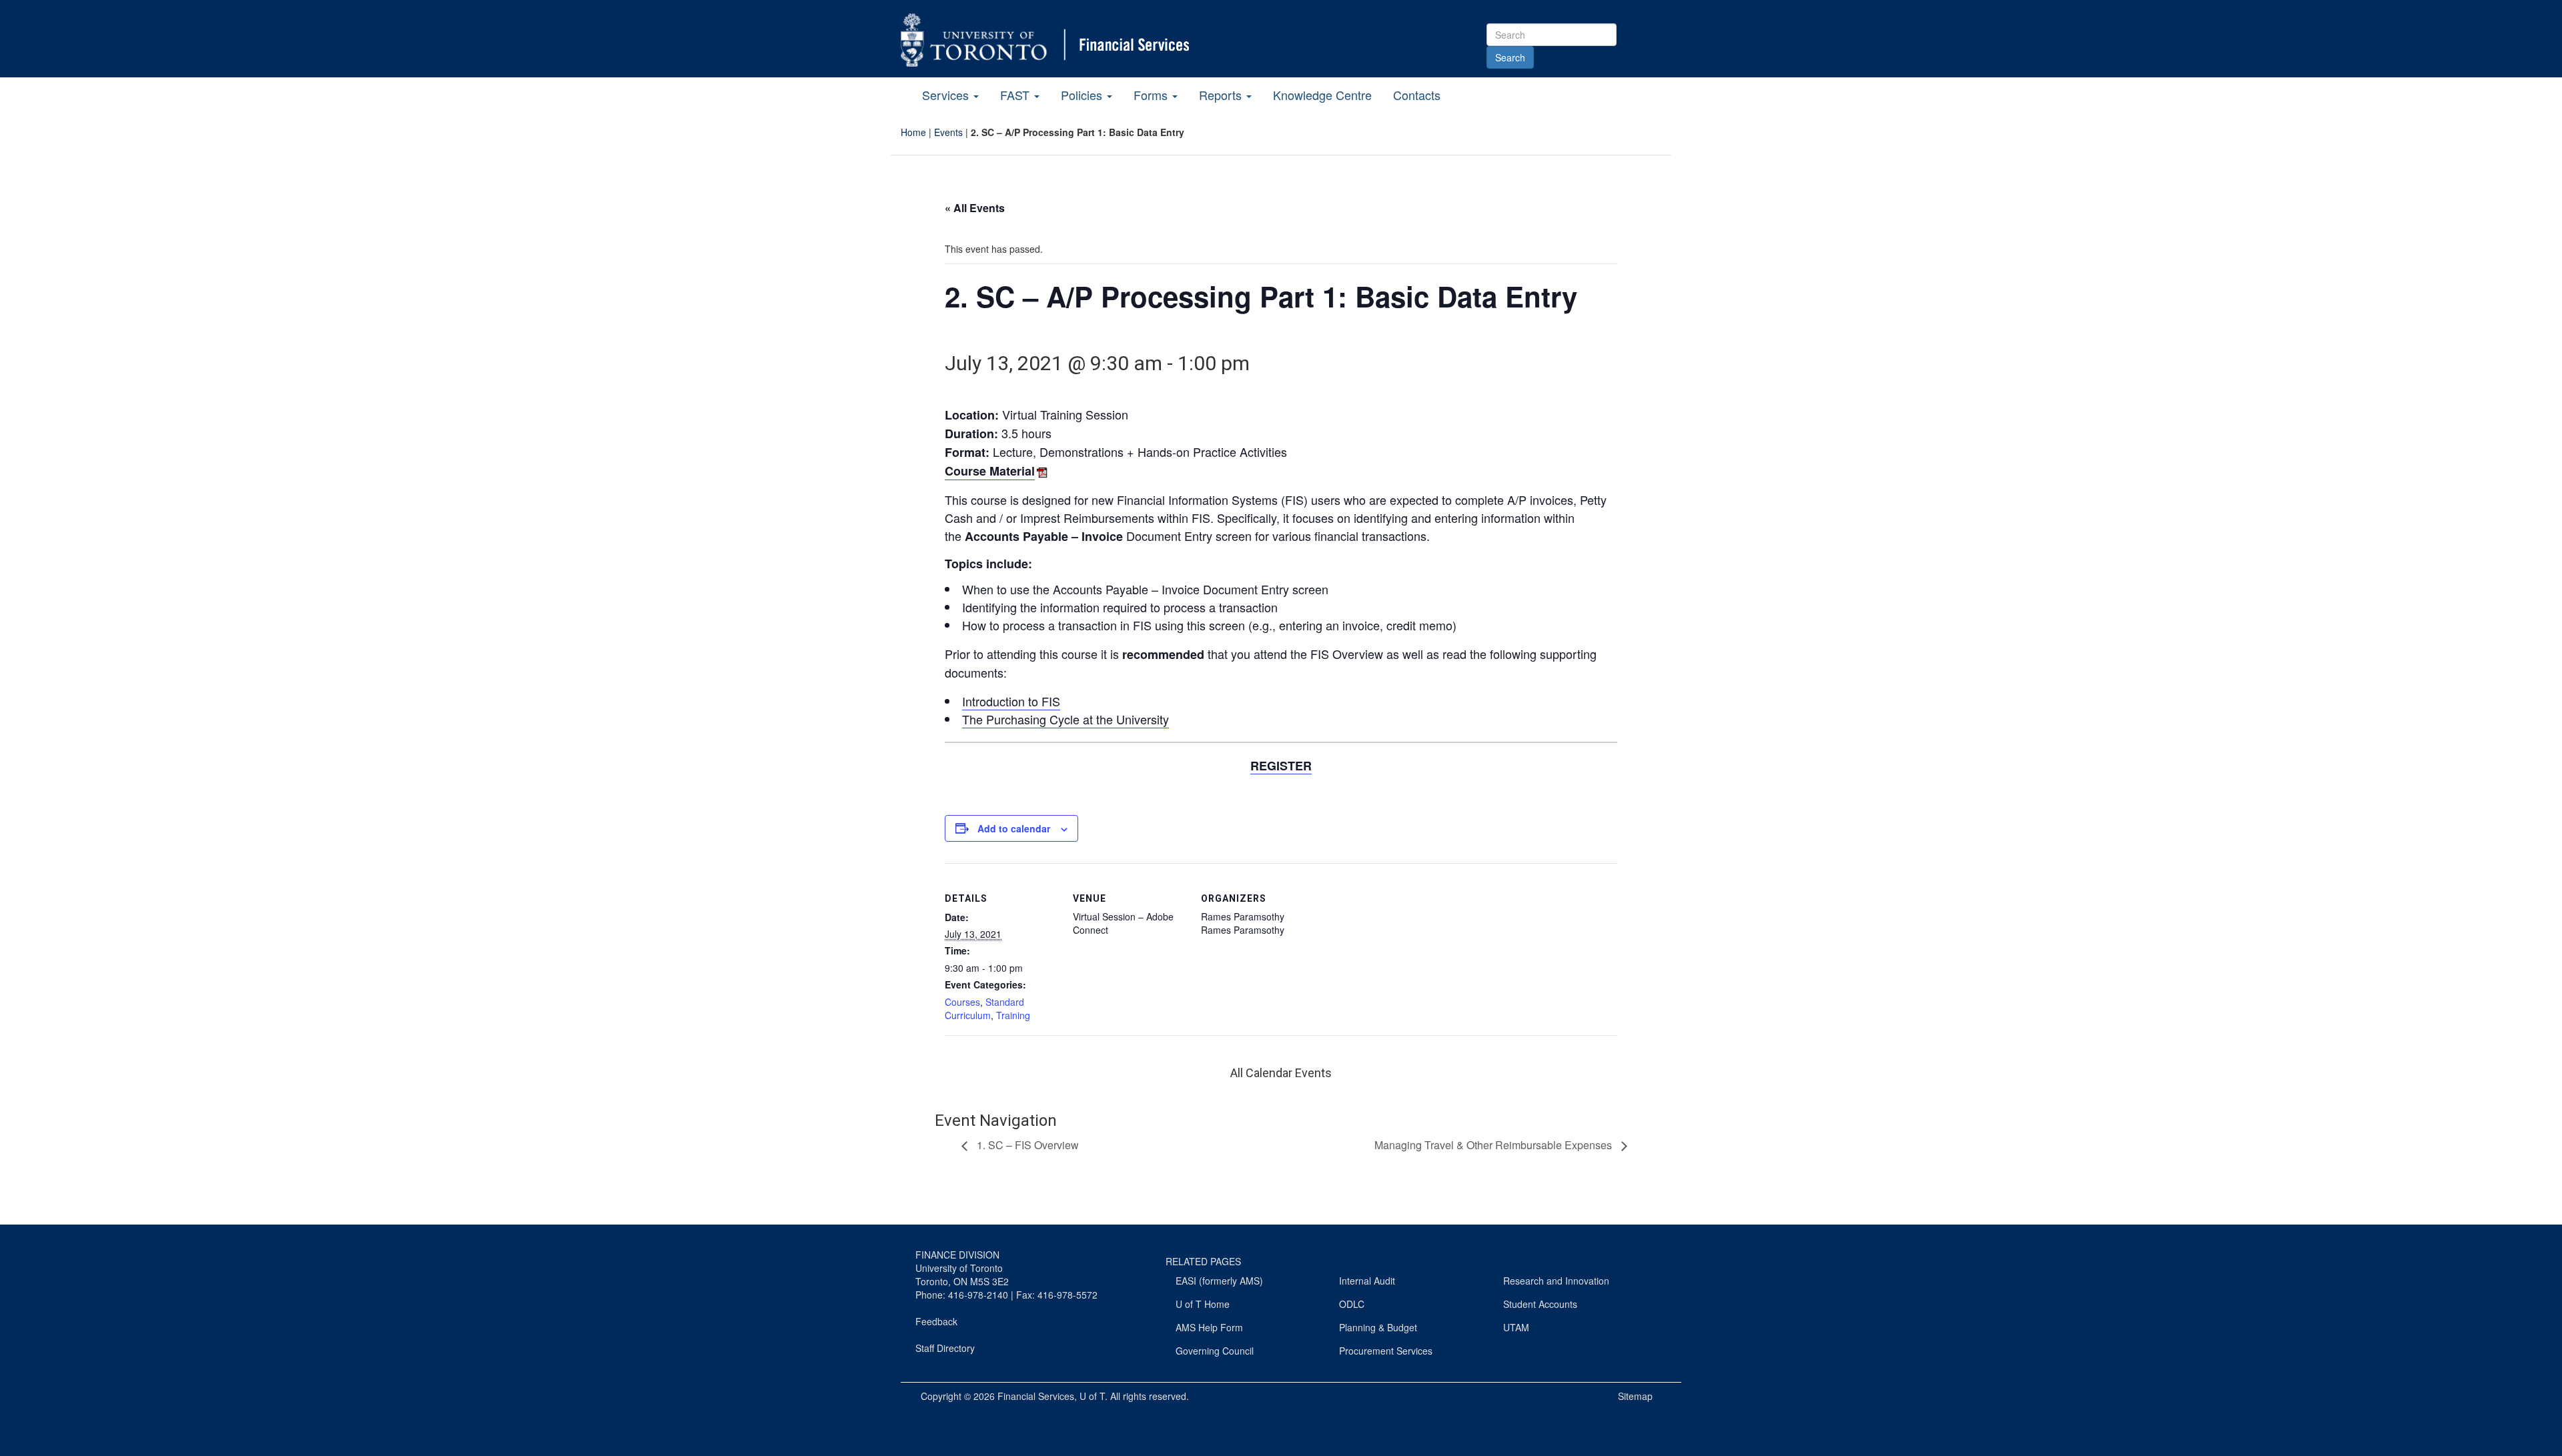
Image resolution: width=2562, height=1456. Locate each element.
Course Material (990, 471)
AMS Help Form (1209, 1327)
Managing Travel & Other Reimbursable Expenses (1494, 1145)
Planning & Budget (1378, 1327)
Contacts (1417, 95)
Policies (1083, 95)
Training (1013, 1015)
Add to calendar (1014, 828)
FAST (1016, 95)
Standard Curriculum (984, 1008)
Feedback (936, 1321)
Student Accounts (1540, 1304)
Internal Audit (1367, 1281)
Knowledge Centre (1322, 95)
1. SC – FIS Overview (1026, 1145)
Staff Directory (945, 1348)
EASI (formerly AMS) (1219, 1281)
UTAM (1516, 1327)
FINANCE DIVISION (957, 1255)
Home (913, 132)
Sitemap (1635, 1396)
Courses (962, 1002)
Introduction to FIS (1011, 701)
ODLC (1352, 1304)
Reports (1222, 95)
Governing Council (1215, 1351)
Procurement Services (1386, 1351)
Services (947, 95)
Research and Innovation (1556, 1281)
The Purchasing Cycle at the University (1065, 719)
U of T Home (1203, 1304)
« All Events (975, 208)
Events (948, 132)
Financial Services (1036, 1396)
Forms (1152, 95)
